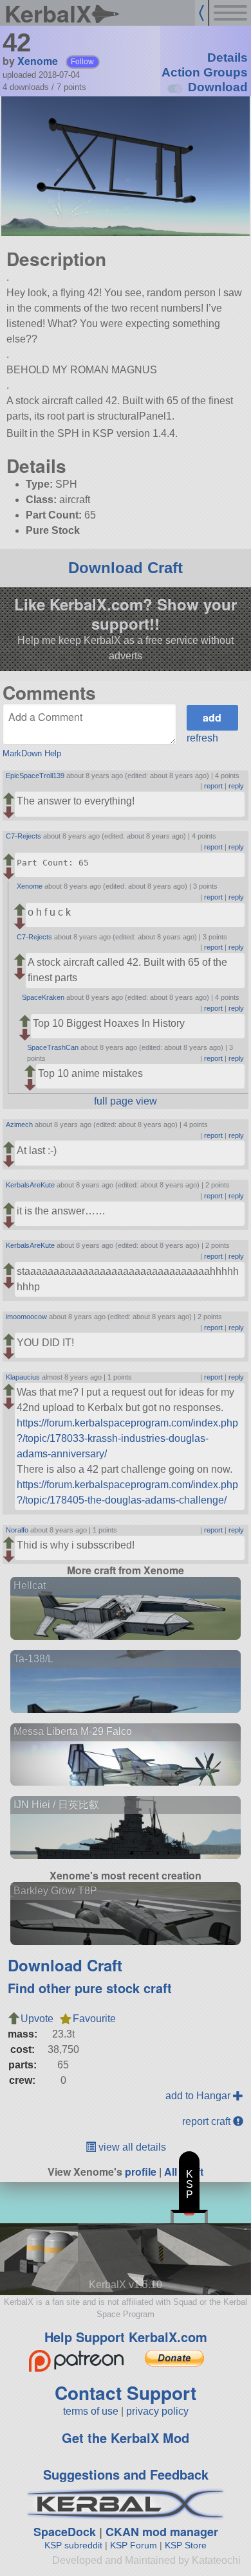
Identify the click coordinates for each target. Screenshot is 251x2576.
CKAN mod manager (162, 2532)
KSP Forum (134, 2545)
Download (218, 87)
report (213, 786)
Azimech (19, 1124)
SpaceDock (65, 2532)
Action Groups (205, 72)
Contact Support (126, 2393)
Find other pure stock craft (90, 1988)
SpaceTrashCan (53, 1047)
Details (228, 58)
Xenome (38, 61)
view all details (131, 2147)
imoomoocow (26, 1317)
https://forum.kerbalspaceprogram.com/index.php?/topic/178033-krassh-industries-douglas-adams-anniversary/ (127, 1438)
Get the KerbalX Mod (126, 2438)
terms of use (91, 2411)
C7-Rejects (23, 836)
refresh (202, 738)
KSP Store (186, 2545)
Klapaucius (23, 1377)
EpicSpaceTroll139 (35, 776)
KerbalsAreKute (30, 1185)
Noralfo (17, 1530)
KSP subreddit (73, 2545)
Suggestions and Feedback (126, 2474)
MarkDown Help (32, 753)
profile (141, 2172)
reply (236, 786)
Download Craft (126, 568)
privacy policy (157, 2411)
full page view (126, 1101)
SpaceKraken (43, 997)
